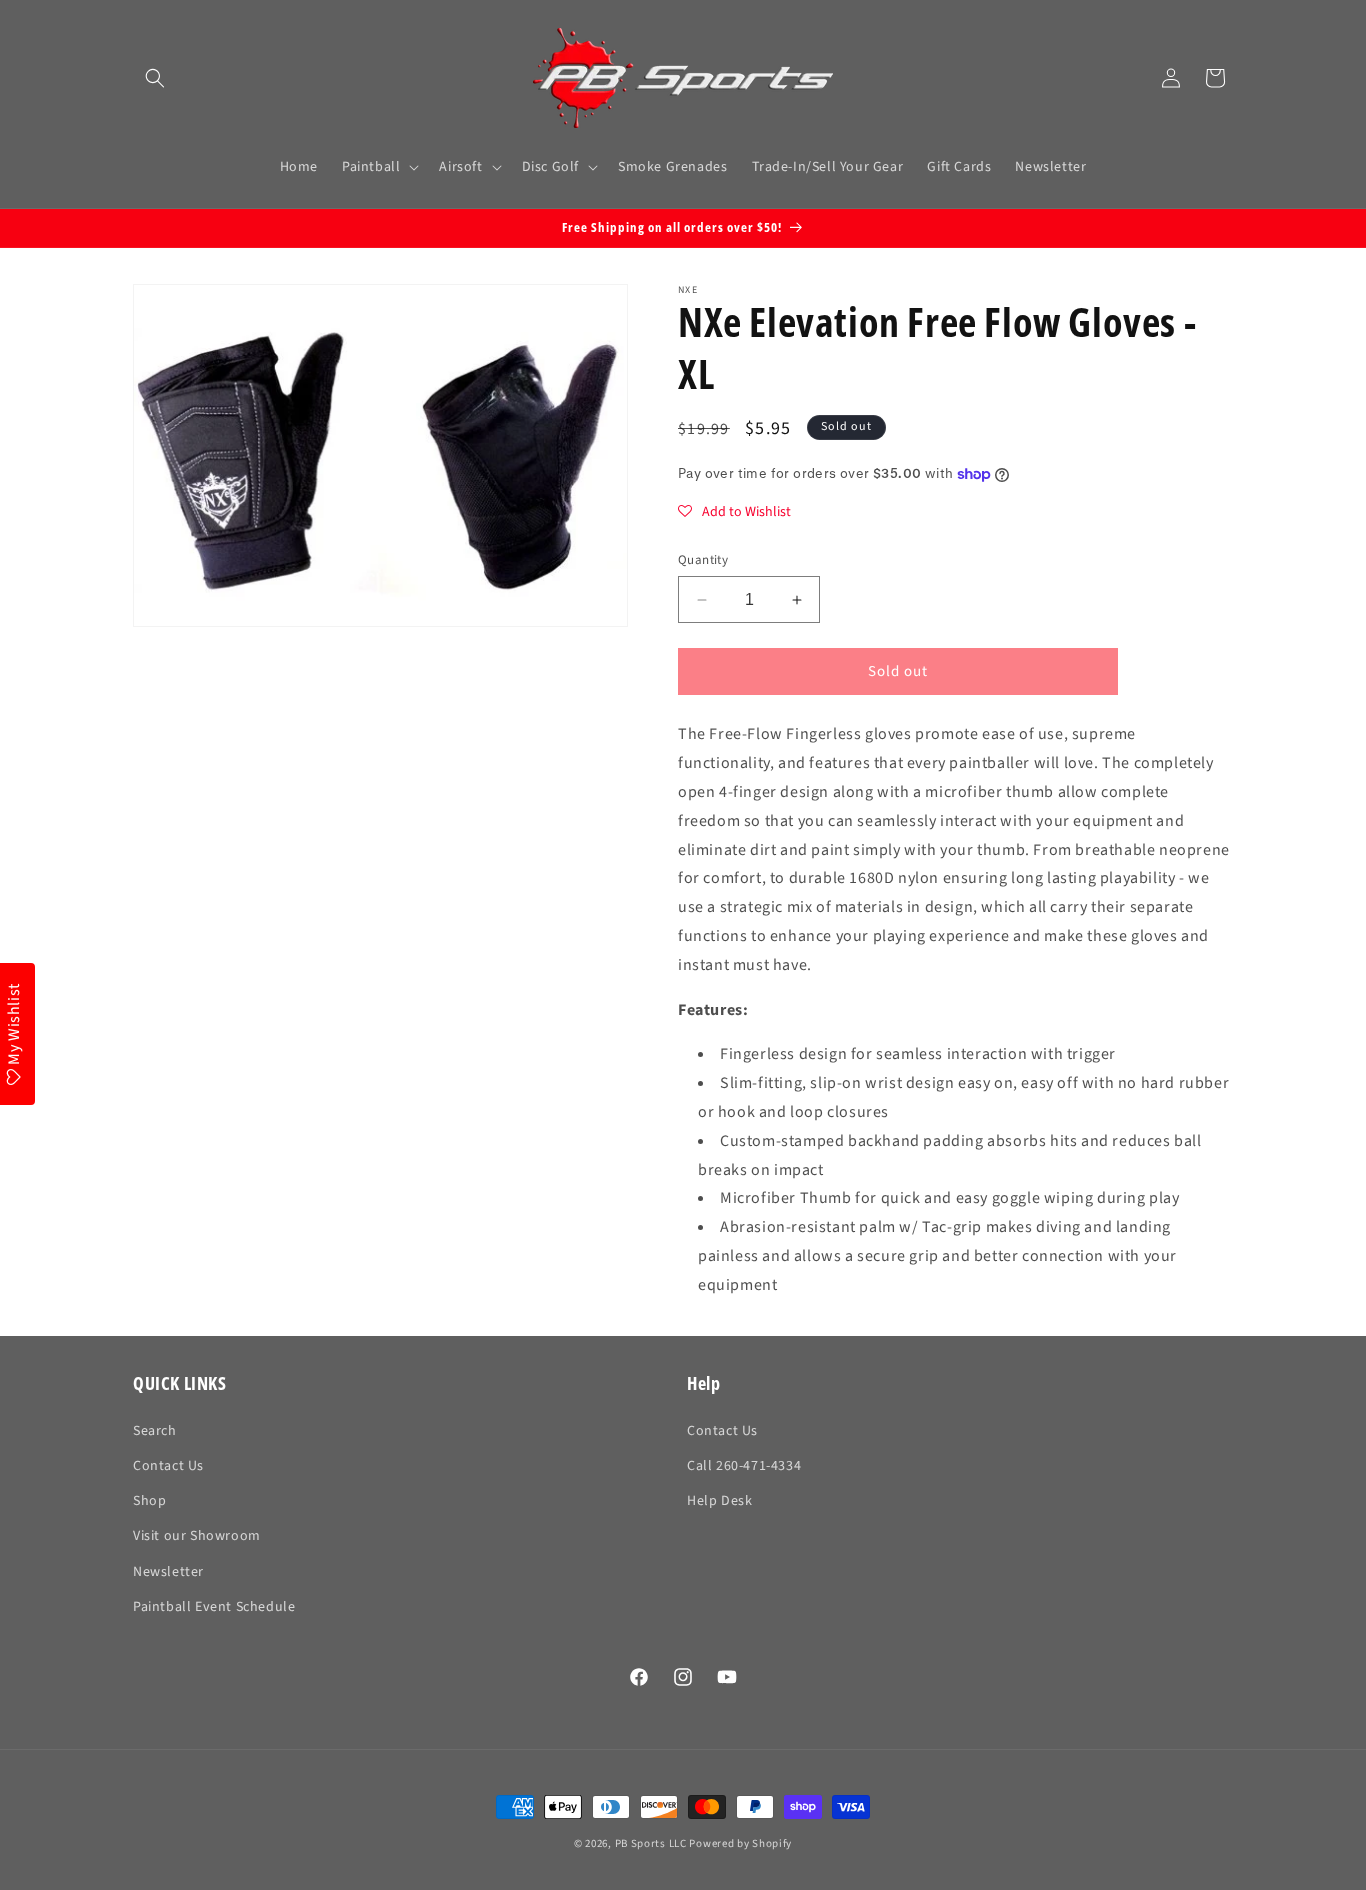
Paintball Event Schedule (214, 1607)
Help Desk (719, 1501)
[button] (155, 78)
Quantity (703, 560)
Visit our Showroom (197, 1536)
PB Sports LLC (651, 1843)
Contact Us (168, 1466)
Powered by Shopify (740, 1843)
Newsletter (168, 1572)
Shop (149, 1501)
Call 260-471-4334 (744, 1466)
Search (155, 1431)
